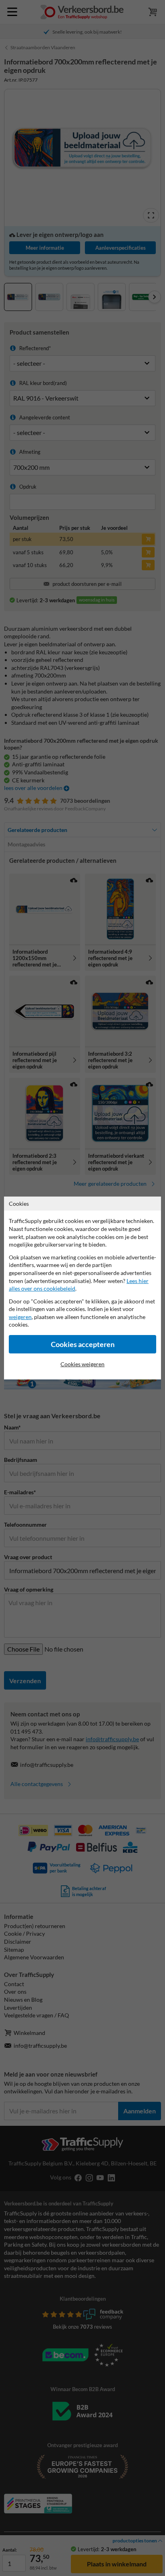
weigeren (20, 1317)
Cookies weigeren (82, 1364)
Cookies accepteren (83, 1344)
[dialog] (82, 1288)
